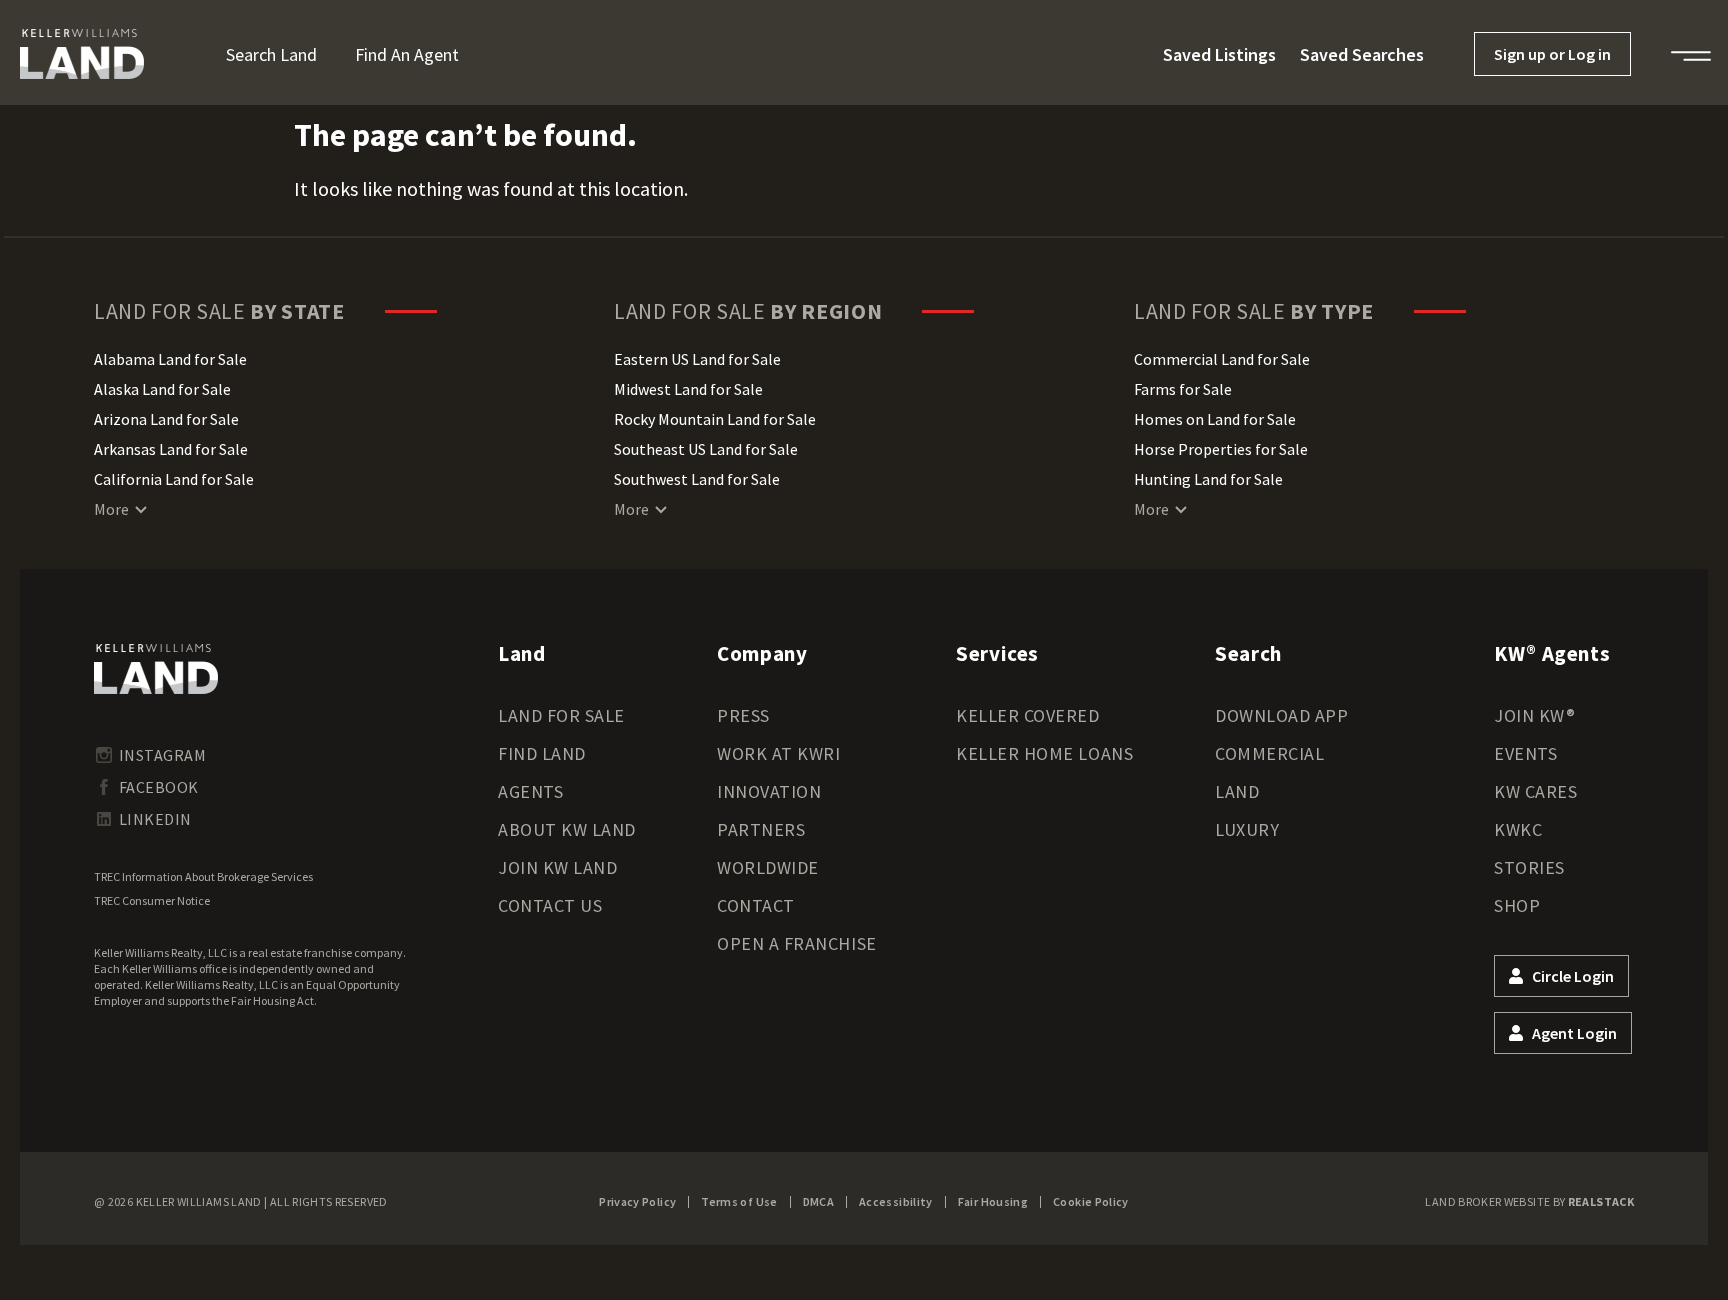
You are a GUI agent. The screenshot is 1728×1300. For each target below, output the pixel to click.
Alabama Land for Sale (170, 359)
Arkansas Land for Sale (171, 449)
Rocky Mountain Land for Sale (715, 419)
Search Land (271, 54)
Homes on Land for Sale (1215, 419)
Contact (756, 905)
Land (1237, 791)
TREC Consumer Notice (152, 900)
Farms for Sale (1183, 389)
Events (1525, 753)
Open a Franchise (797, 943)
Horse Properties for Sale (1221, 449)
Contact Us (550, 905)
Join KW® (1534, 715)
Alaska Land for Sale (162, 389)
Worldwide (768, 867)
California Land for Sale (174, 479)
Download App (1281, 715)
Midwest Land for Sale (688, 389)
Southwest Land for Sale (697, 479)
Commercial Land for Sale (1222, 359)
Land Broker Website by (1529, 1201)
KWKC (1518, 829)
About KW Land (567, 829)
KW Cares (1535, 791)
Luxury (1247, 829)
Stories (1529, 867)
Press (743, 715)
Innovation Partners (769, 810)
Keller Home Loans (1044, 753)
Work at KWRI (778, 753)
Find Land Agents (542, 772)
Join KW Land (557, 867)
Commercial (1269, 753)
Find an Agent (407, 54)
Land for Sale (561, 715)
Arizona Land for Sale (166, 419)
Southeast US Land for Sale (706, 449)
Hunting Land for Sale (1208, 479)
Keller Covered (1028, 715)
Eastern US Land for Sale (697, 359)
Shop (1517, 905)
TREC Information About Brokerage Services (203, 876)
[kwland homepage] (156, 669)
